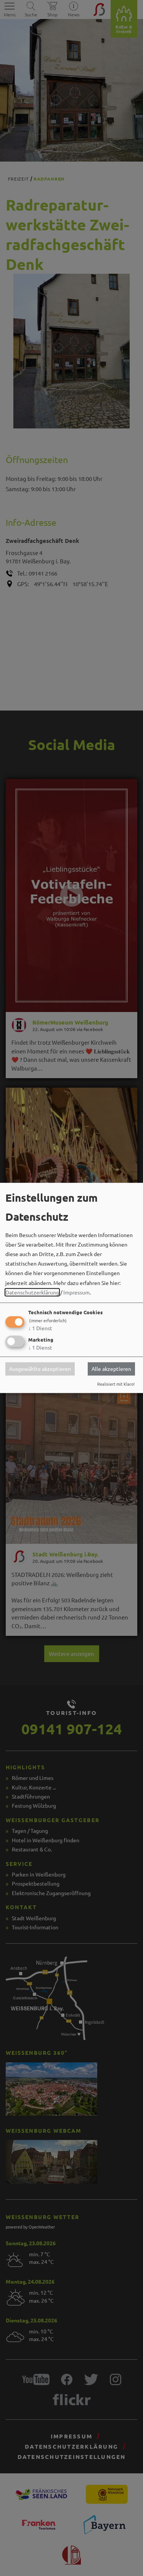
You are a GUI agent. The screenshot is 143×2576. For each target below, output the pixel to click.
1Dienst (40, 1328)
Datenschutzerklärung (32, 1292)
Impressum (76, 1292)
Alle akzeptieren (111, 1369)
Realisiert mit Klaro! (116, 1384)
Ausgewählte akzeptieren (40, 1369)
